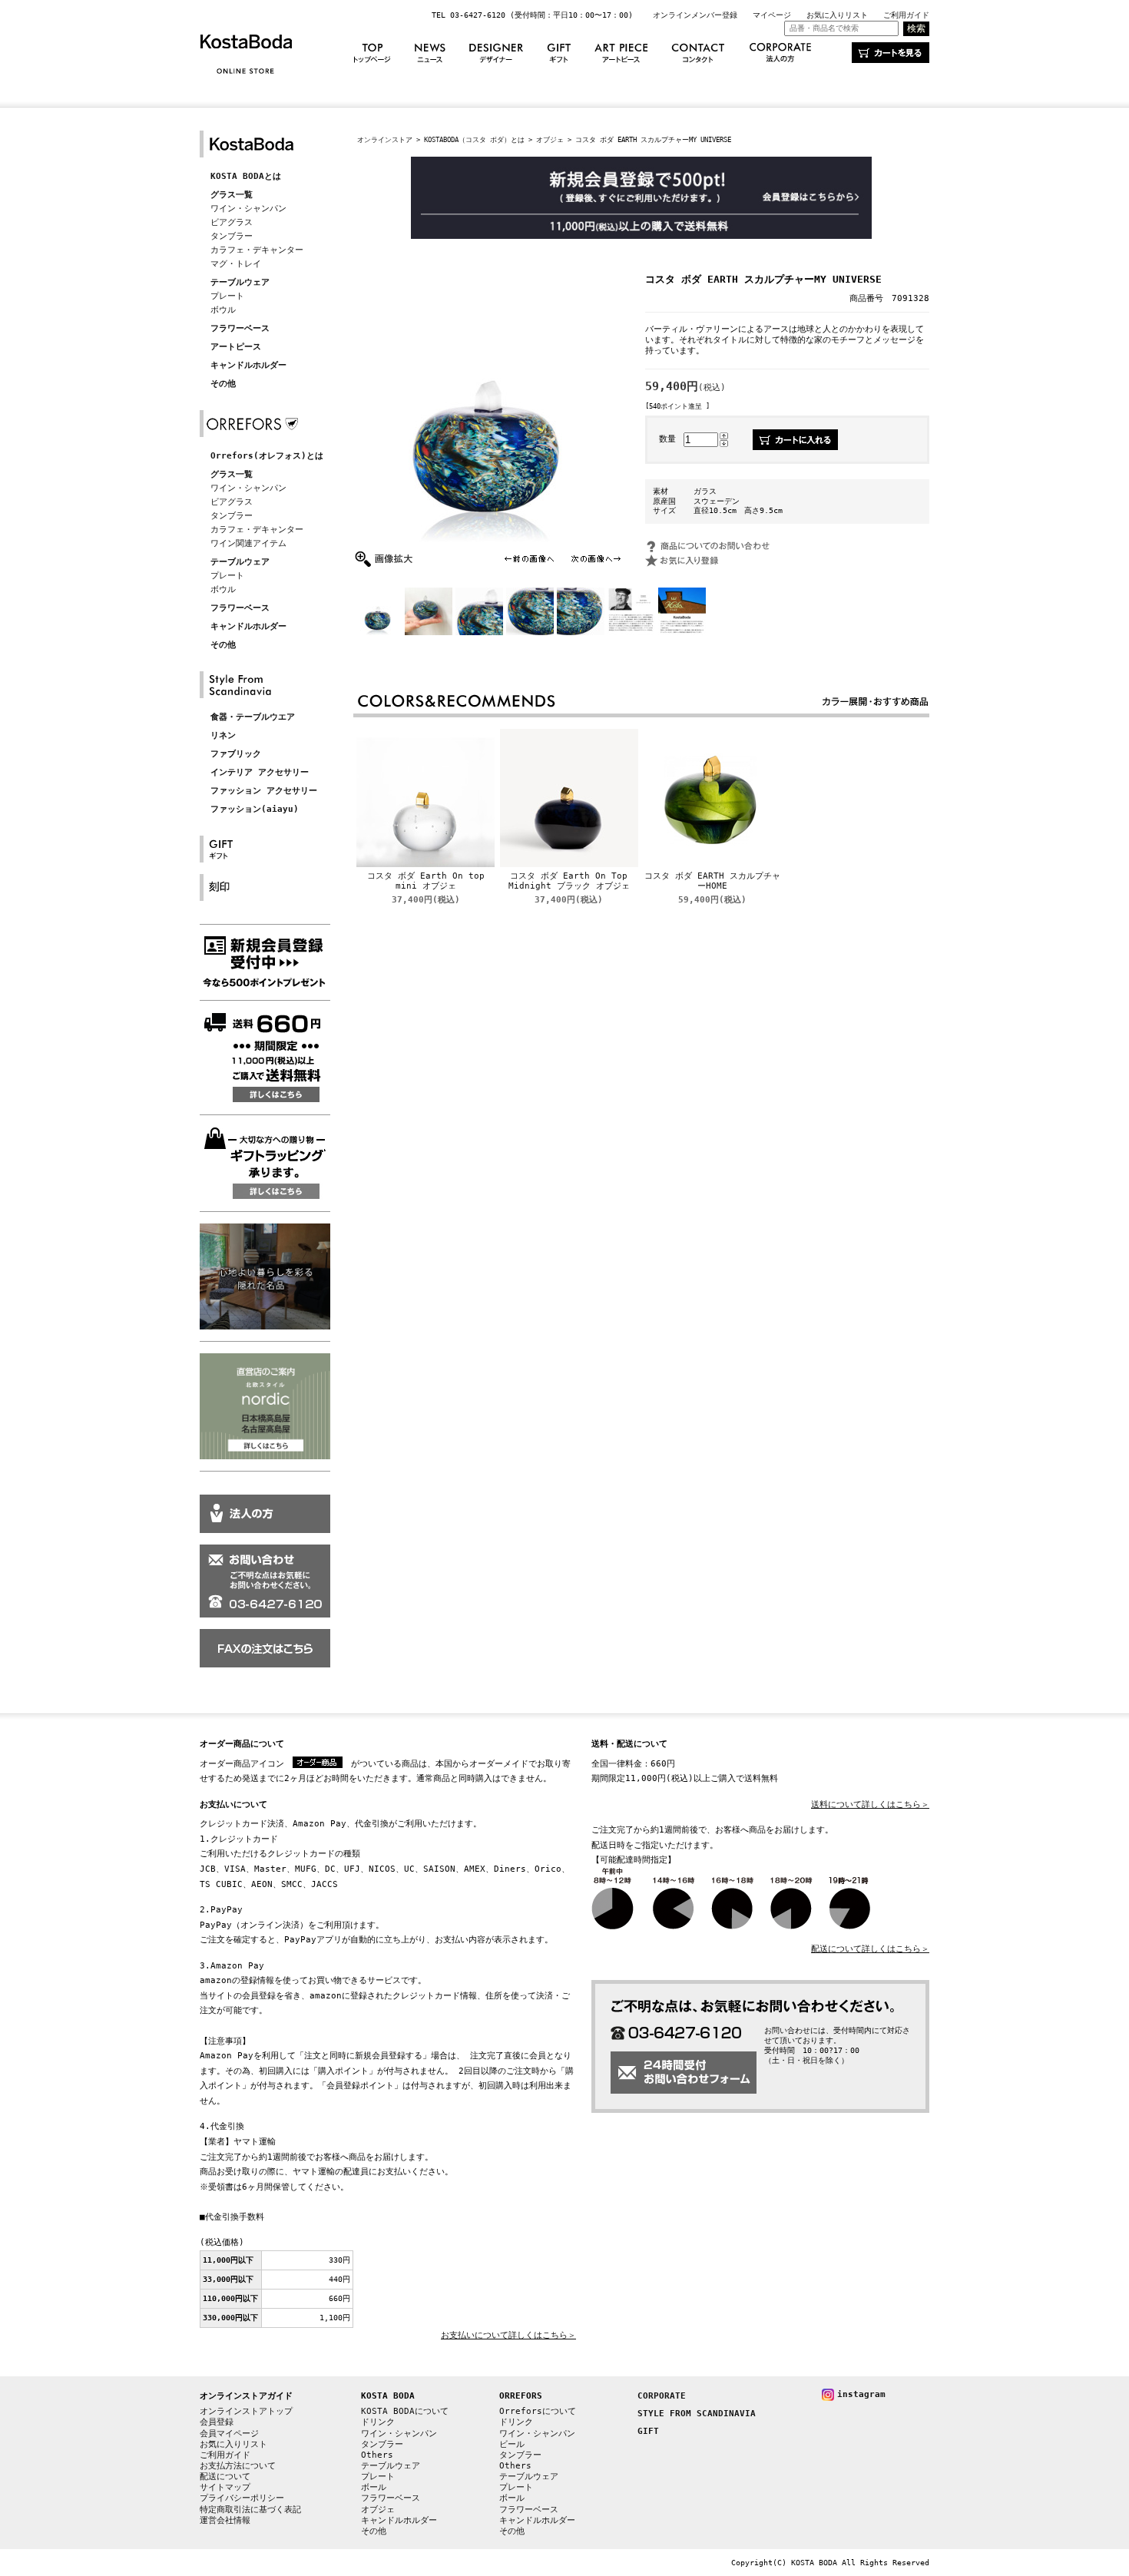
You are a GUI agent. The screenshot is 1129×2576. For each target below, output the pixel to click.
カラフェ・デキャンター (257, 250)
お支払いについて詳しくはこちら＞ (508, 2335)
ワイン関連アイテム (248, 543)
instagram (861, 2394)
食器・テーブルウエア (253, 717)
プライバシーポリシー (242, 2498)
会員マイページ (229, 2434)
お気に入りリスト (837, 15)
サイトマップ (225, 2487)
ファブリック (236, 754)
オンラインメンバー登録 (695, 15)
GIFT (648, 2431)
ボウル (223, 310)
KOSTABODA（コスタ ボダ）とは (474, 139)
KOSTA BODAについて (405, 2411)
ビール (512, 2444)
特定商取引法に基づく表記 (250, 2510)
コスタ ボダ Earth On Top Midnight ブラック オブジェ (569, 881)
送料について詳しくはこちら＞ (870, 1805)
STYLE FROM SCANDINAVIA (697, 2414)
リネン (223, 735)
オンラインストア (385, 139)
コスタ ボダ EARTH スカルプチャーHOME (712, 881)
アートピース (236, 347)
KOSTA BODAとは (246, 176)
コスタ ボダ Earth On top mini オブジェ (426, 881)
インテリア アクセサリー (260, 772)
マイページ (772, 15)
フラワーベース (240, 328)
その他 (223, 384)
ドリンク (378, 2422)
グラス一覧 (232, 195)
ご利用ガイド (906, 15)
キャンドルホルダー (248, 365)
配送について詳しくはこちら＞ (870, 1949)
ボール (374, 2487)
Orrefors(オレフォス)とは (267, 456)
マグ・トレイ (236, 264)
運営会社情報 (225, 2520)
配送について (225, 2477)
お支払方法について (238, 2466)
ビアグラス (232, 222)
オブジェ (550, 139)
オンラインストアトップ (246, 2411)
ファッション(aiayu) (255, 809)
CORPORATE (662, 2396)
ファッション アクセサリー (264, 791)
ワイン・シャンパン (248, 209)
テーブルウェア (240, 282)
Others (377, 2455)
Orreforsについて (538, 2411)
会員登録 (217, 2422)
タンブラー (232, 236)
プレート (227, 296)
